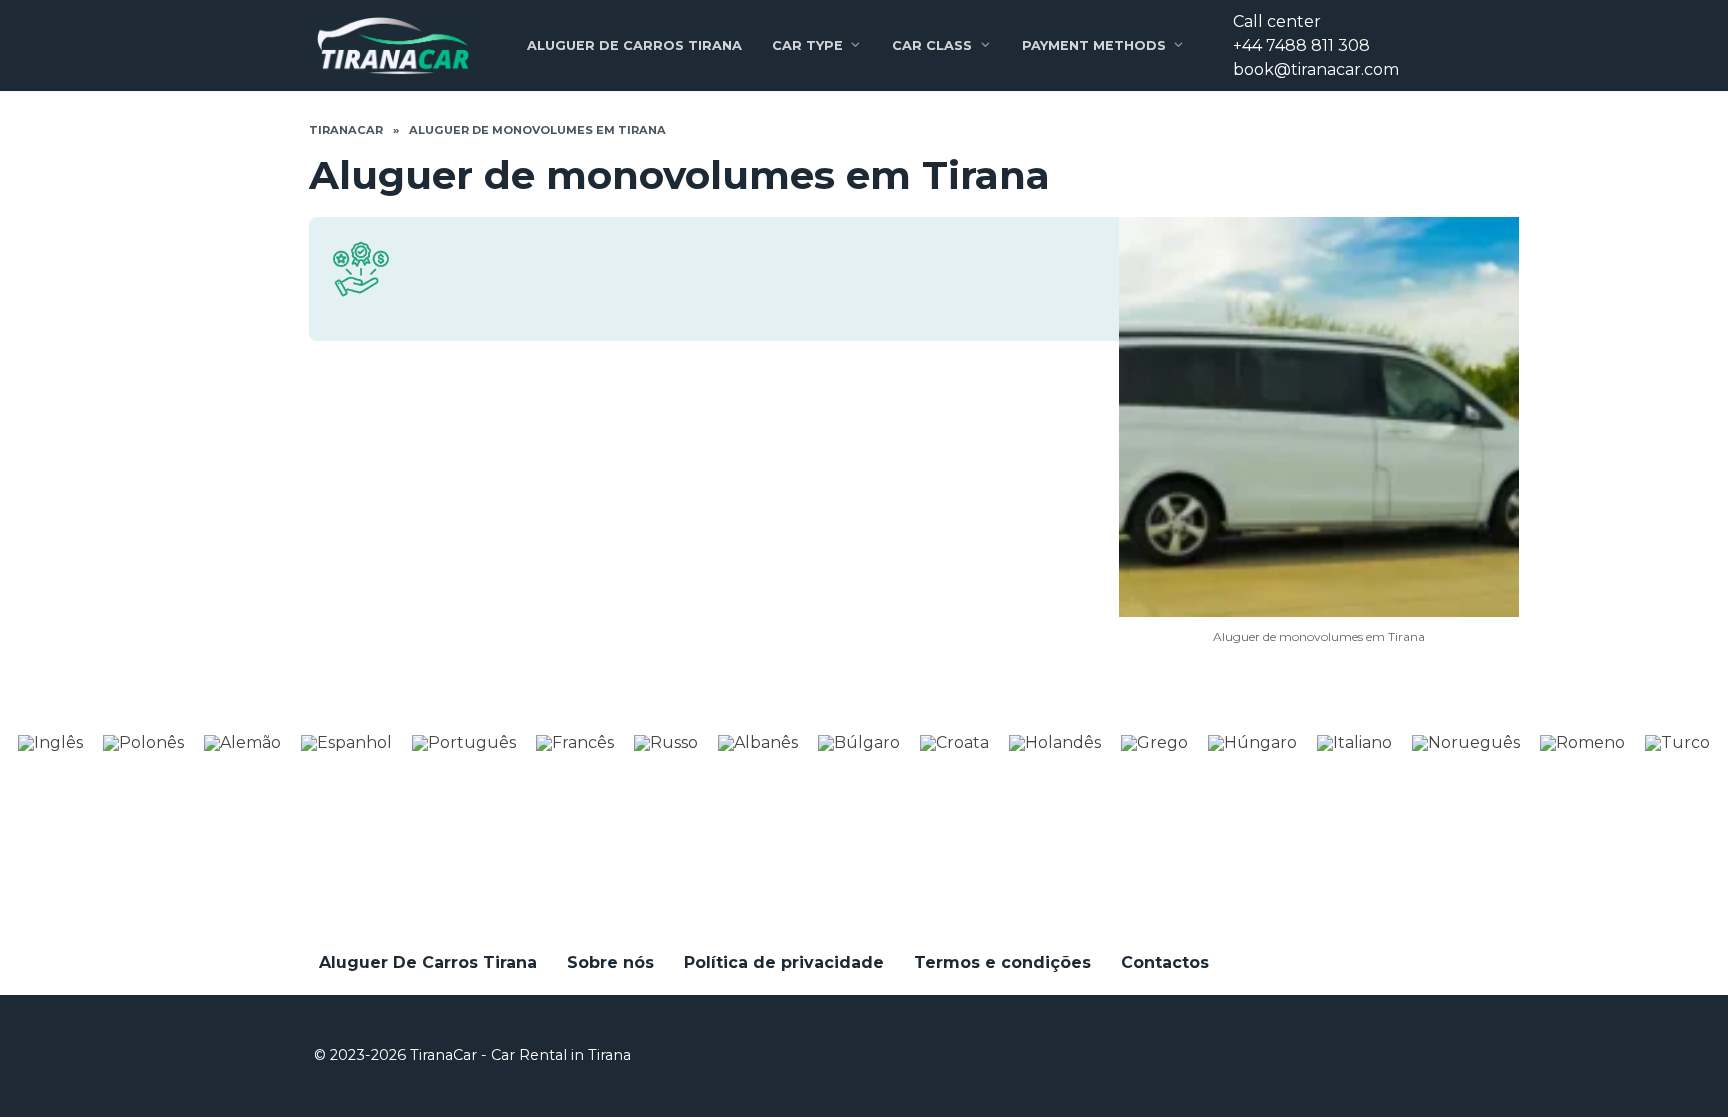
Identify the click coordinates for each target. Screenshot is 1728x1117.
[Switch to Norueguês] (1466, 743)
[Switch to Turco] (1677, 743)
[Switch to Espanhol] (346, 743)
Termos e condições (1002, 962)
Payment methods (1094, 45)
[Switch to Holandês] (1055, 743)
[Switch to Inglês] (50, 743)
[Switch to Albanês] (758, 743)
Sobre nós (610, 962)
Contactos (1165, 962)
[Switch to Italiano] (1354, 743)
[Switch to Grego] (1154, 743)
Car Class (932, 45)
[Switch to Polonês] (143, 743)
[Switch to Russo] (666, 743)
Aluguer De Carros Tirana (634, 45)
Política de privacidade (784, 962)
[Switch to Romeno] (1582, 743)
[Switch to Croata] (954, 743)
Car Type (807, 45)
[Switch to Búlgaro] (859, 743)
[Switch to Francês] (575, 743)
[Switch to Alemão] (242, 743)
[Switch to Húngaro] (1252, 743)
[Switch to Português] (464, 743)
